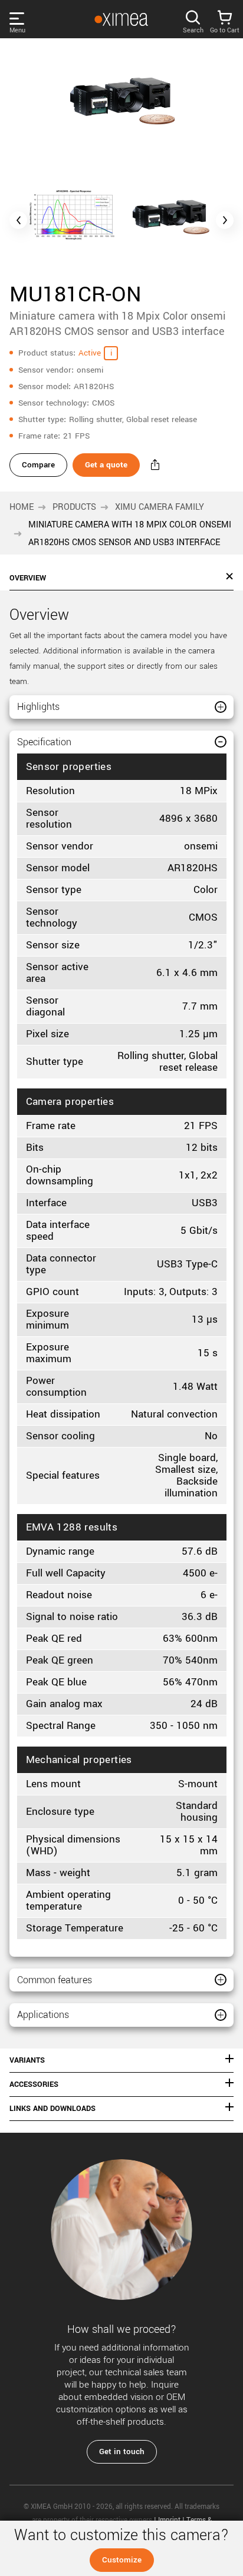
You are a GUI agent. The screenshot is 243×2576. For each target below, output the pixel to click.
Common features (55, 1980)
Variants (27, 2060)
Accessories (34, 2084)
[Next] (225, 220)
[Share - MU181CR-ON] (155, 465)
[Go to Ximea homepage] (121, 19)
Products (74, 507)
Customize (122, 2560)
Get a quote (106, 465)
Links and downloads (52, 2109)
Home (22, 507)
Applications (43, 2015)
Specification (44, 742)
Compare (38, 465)
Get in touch (122, 2451)
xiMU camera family (160, 507)
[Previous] (18, 220)
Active (90, 353)
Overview (28, 578)
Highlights (38, 707)
